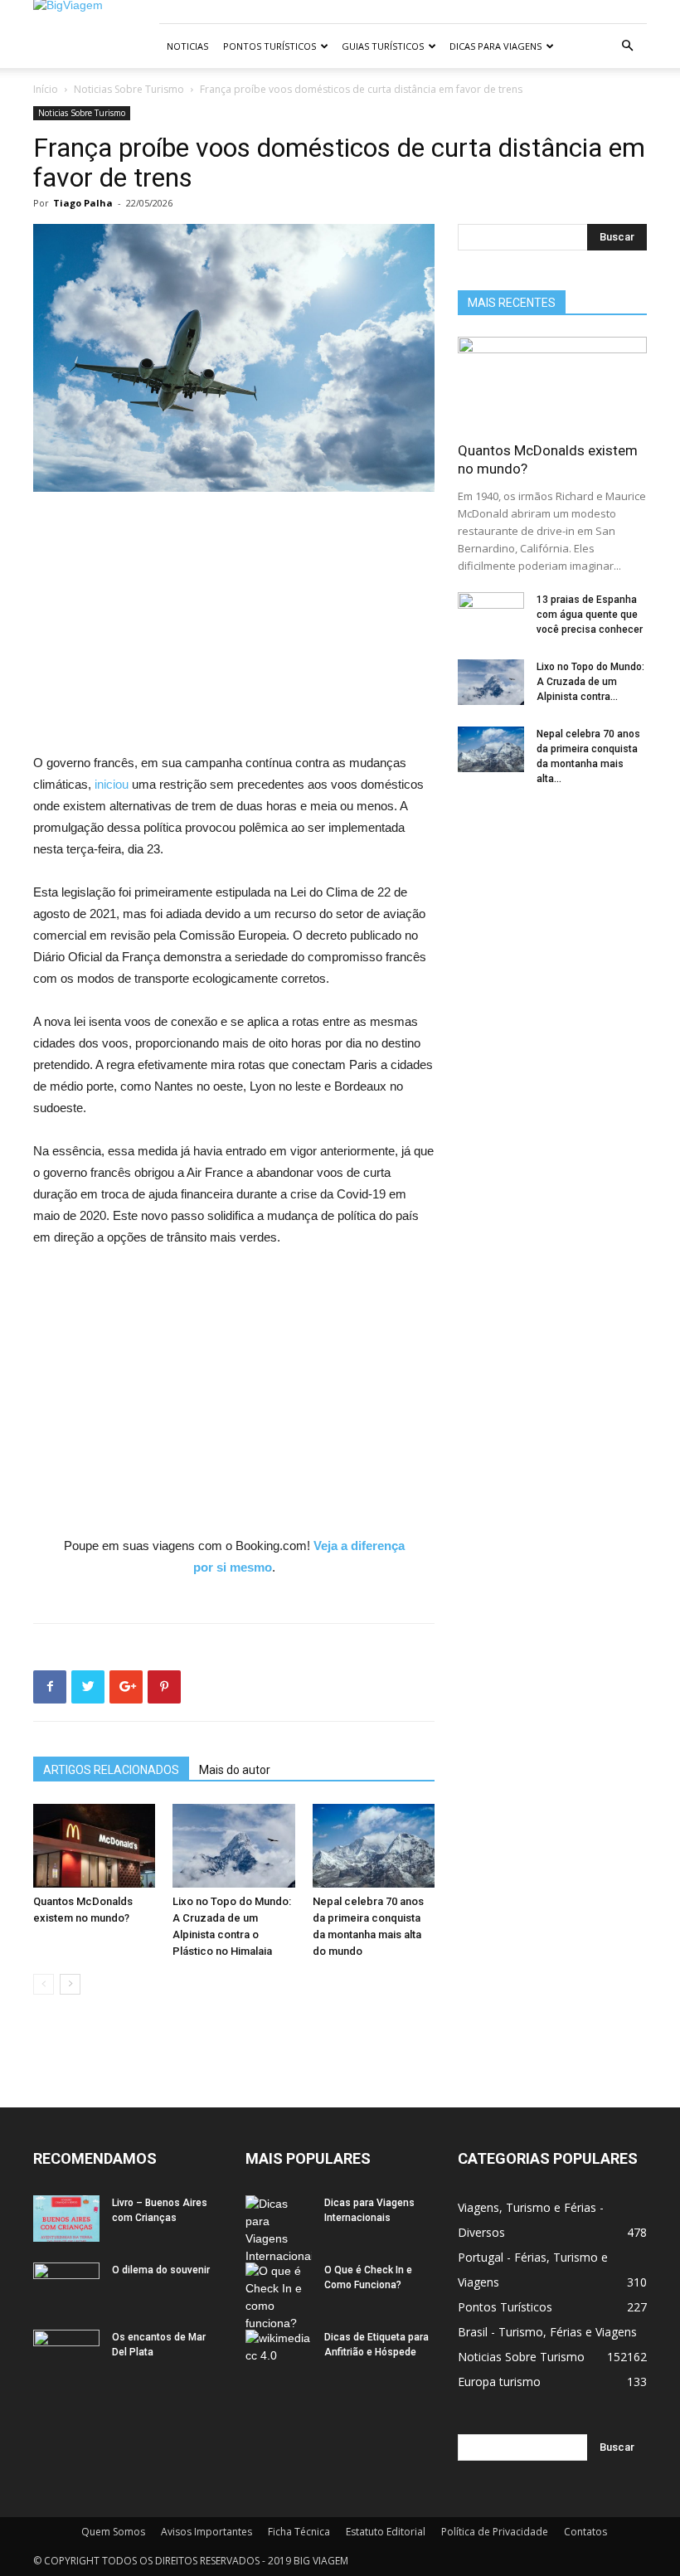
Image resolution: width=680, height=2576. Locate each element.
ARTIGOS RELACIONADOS (111, 1770)
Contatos (585, 2532)
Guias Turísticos (383, 46)
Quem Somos (113, 2532)
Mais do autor (235, 1770)
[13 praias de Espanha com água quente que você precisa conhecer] (491, 615)
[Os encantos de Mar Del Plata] (66, 2353)
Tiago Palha (83, 203)
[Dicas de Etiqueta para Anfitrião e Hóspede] (279, 2353)
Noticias (187, 46)
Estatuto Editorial (386, 2532)
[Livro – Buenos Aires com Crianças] (66, 2219)
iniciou (113, 784)
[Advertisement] (234, 629)
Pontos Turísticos (270, 46)
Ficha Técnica (299, 2532)
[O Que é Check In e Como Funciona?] (279, 2297)
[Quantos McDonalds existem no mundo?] (94, 1846)
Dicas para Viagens (495, 46)
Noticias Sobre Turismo (129, 89)
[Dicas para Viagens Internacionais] (279, 2230)
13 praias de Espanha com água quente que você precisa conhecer (590, 615)
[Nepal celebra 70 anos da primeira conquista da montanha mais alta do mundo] (374, 1846)
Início (46, 89)
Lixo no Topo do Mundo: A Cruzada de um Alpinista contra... (590, 682)
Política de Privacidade (495, 2532)
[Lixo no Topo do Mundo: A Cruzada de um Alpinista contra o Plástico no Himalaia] (233, 1846)
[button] (627, 46)
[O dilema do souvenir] (66, 2286)
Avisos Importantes (206, 2532)
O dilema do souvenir (161, 2270)
